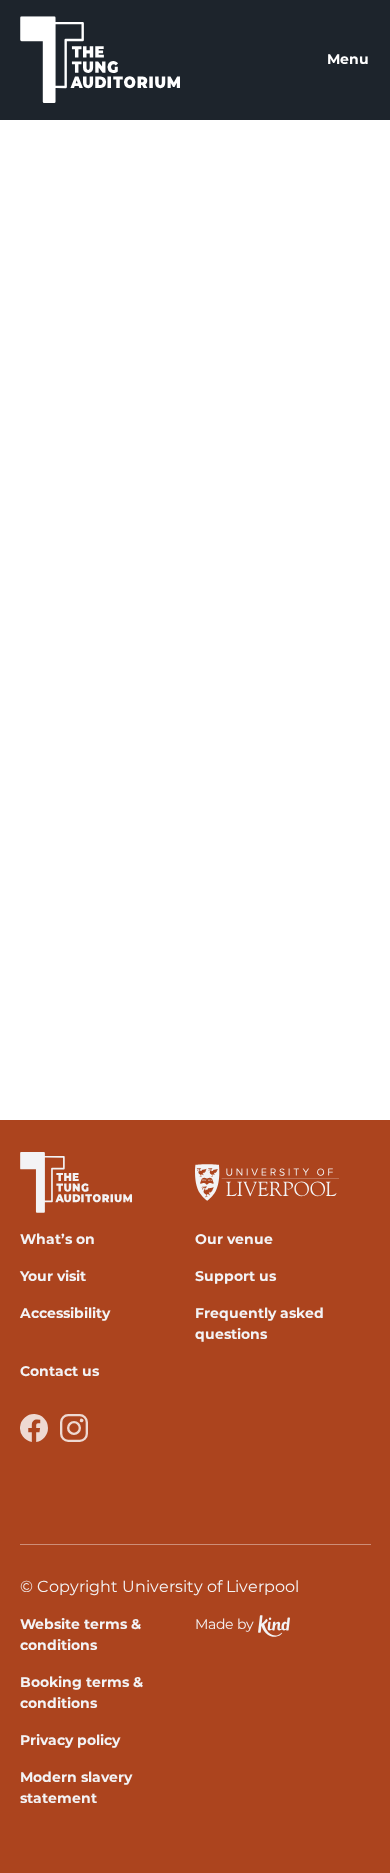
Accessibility (65, 1313)
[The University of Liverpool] (275, 1182)
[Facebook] (34, 1428)
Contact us (59, 1371)
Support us (235, 1276)
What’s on (57, 1239)
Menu (348, 59)
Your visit (53, 1276)
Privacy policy (70, 1740)
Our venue (234, 1239)
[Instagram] (74, 1428)
